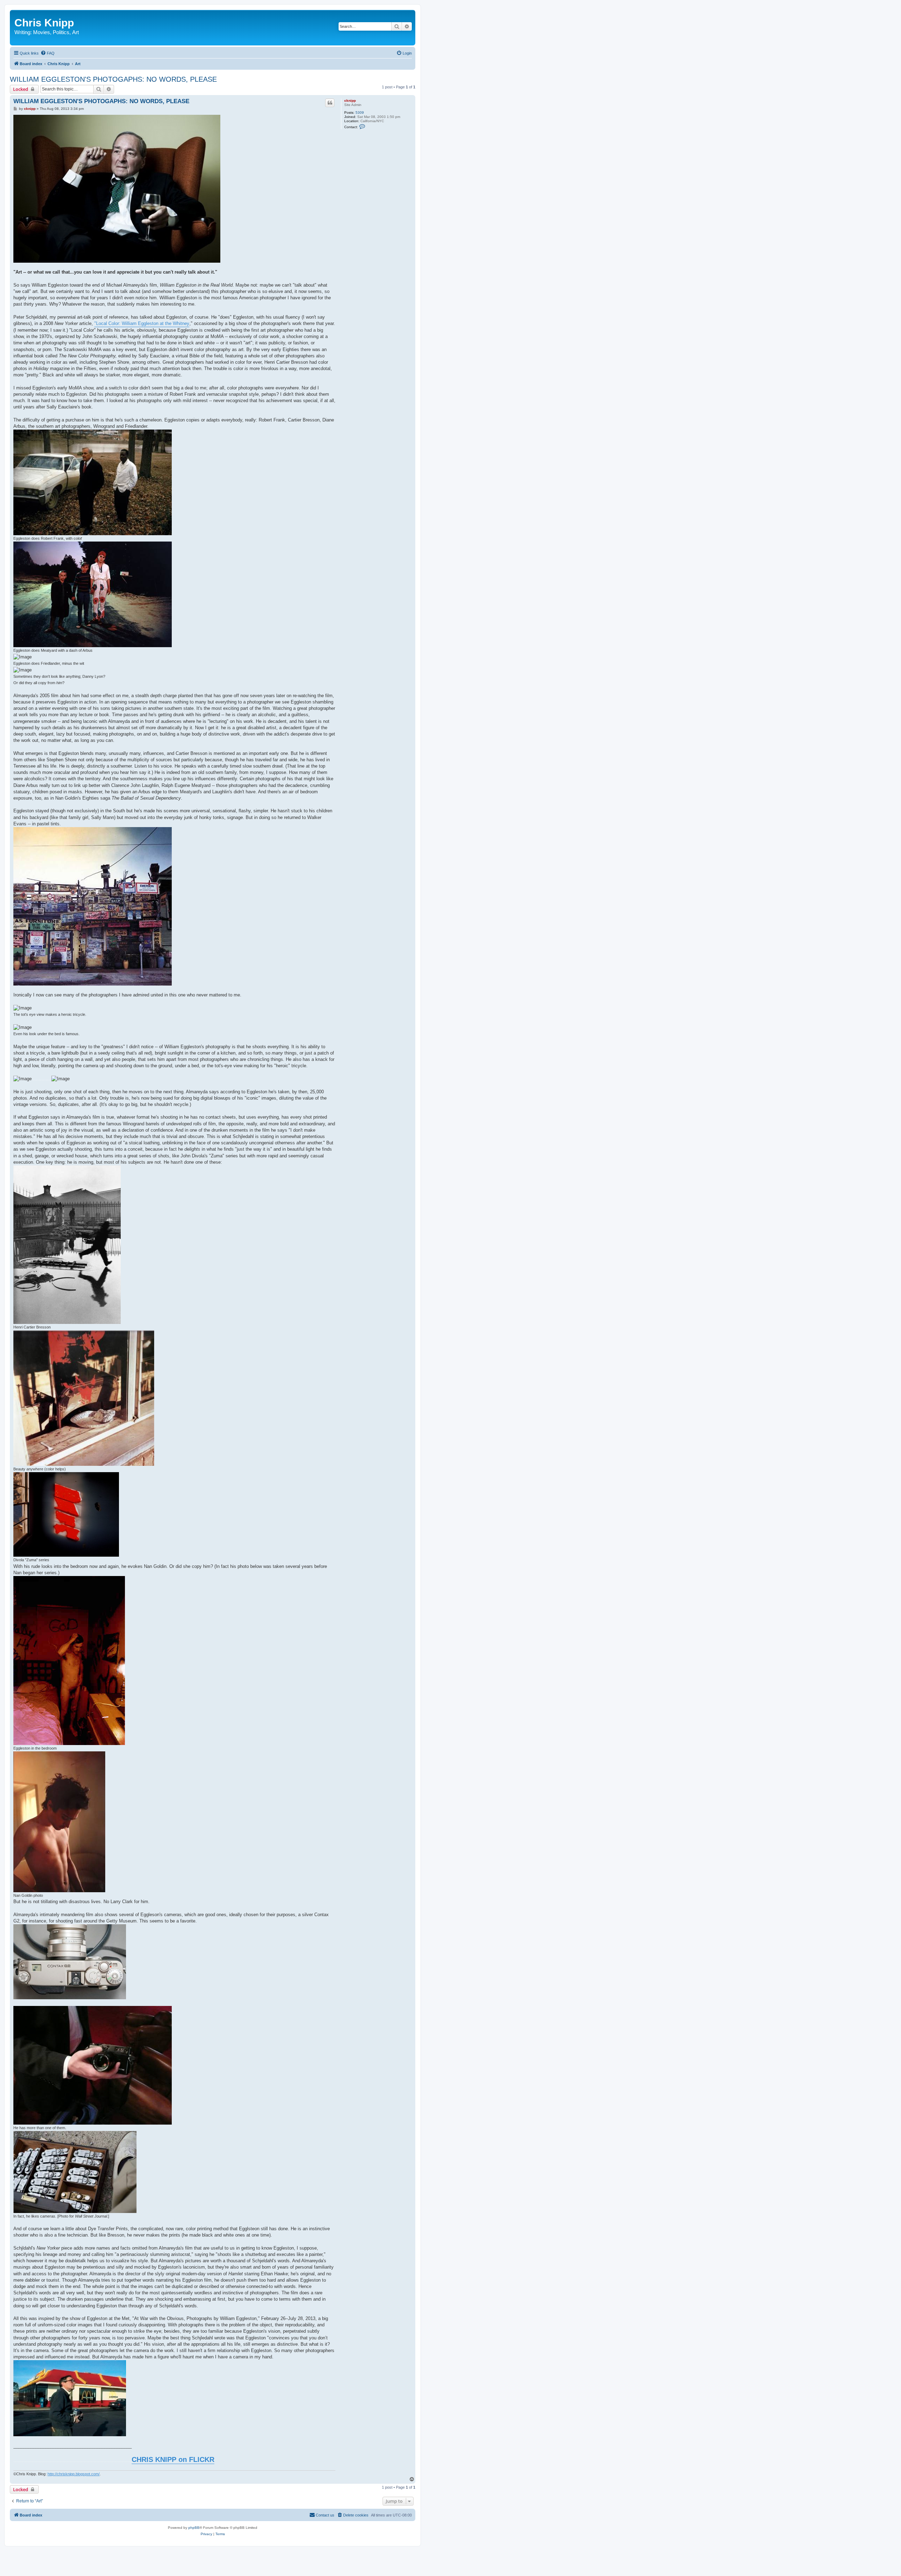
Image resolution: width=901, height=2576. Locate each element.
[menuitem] (48, 53)
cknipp (350, 101)
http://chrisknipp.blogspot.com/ (74, 2474)
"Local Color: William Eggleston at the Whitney (142, 323)
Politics (61, 32)
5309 (360, 112)
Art (75, 32)
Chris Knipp (44, 23)
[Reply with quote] (330, 103)
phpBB (194, 2528)
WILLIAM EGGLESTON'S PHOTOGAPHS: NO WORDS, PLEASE (113, 79)
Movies (42, 32)
